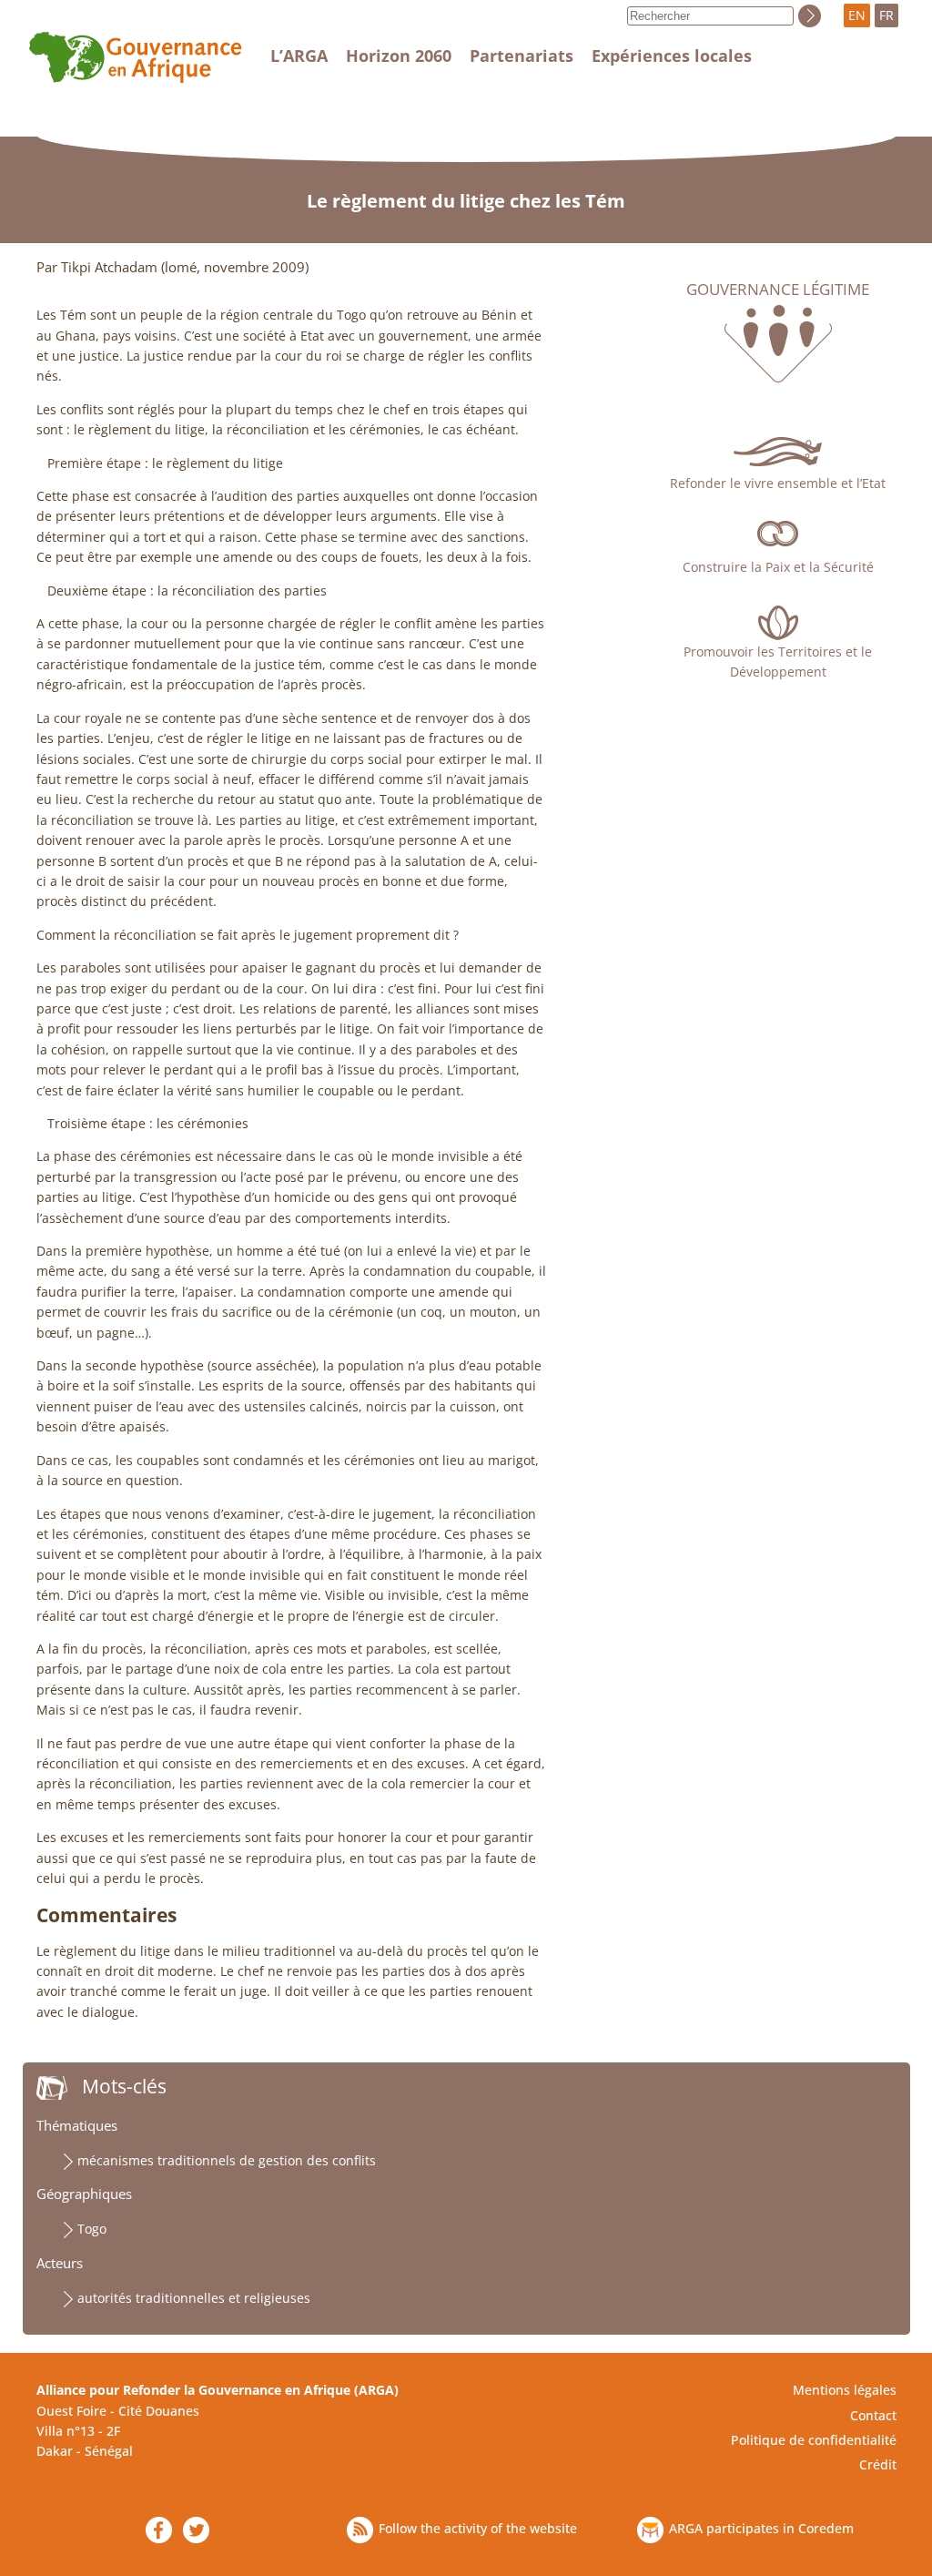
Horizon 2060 (399, 56)
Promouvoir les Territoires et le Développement (778, 662)
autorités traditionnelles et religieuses (194, 2298)
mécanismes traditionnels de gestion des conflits (227, 2160)
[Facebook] (159, 2530)
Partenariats (522, 56)
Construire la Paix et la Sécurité (778, 567)
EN (857, 15)
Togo (92, 2229)
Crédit (878, 2464)
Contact (873, 2415)
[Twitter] (196, 2530)
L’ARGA (299, 56)
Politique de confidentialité (814, 2440)
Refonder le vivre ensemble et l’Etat (778, 483)
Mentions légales (845, 2390)
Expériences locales (672, 56)
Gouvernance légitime (778, 290)
